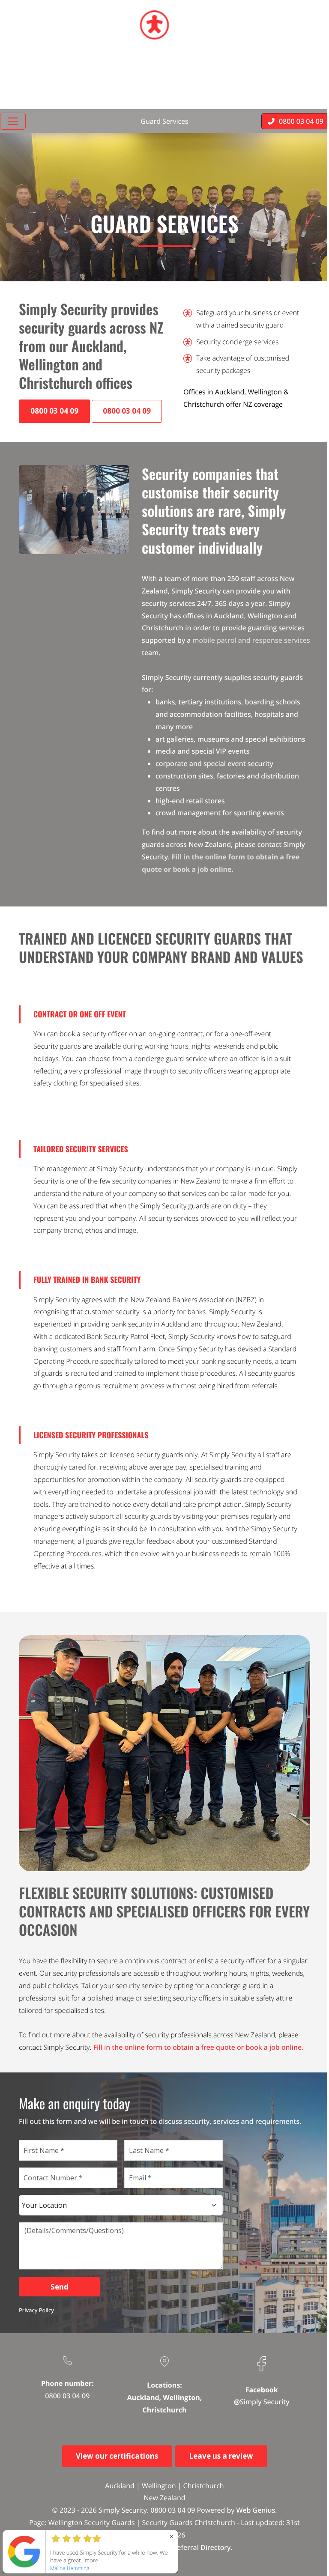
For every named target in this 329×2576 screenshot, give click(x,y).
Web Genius (256, 2510)
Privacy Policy (36, 2310)
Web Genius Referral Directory (181, 2547)
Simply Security (265, 2402)
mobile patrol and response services (251, 640)
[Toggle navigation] (13, 121)
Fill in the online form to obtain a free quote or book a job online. (199, 2047)
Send (60, 2287)
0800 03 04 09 (67, 2396)
